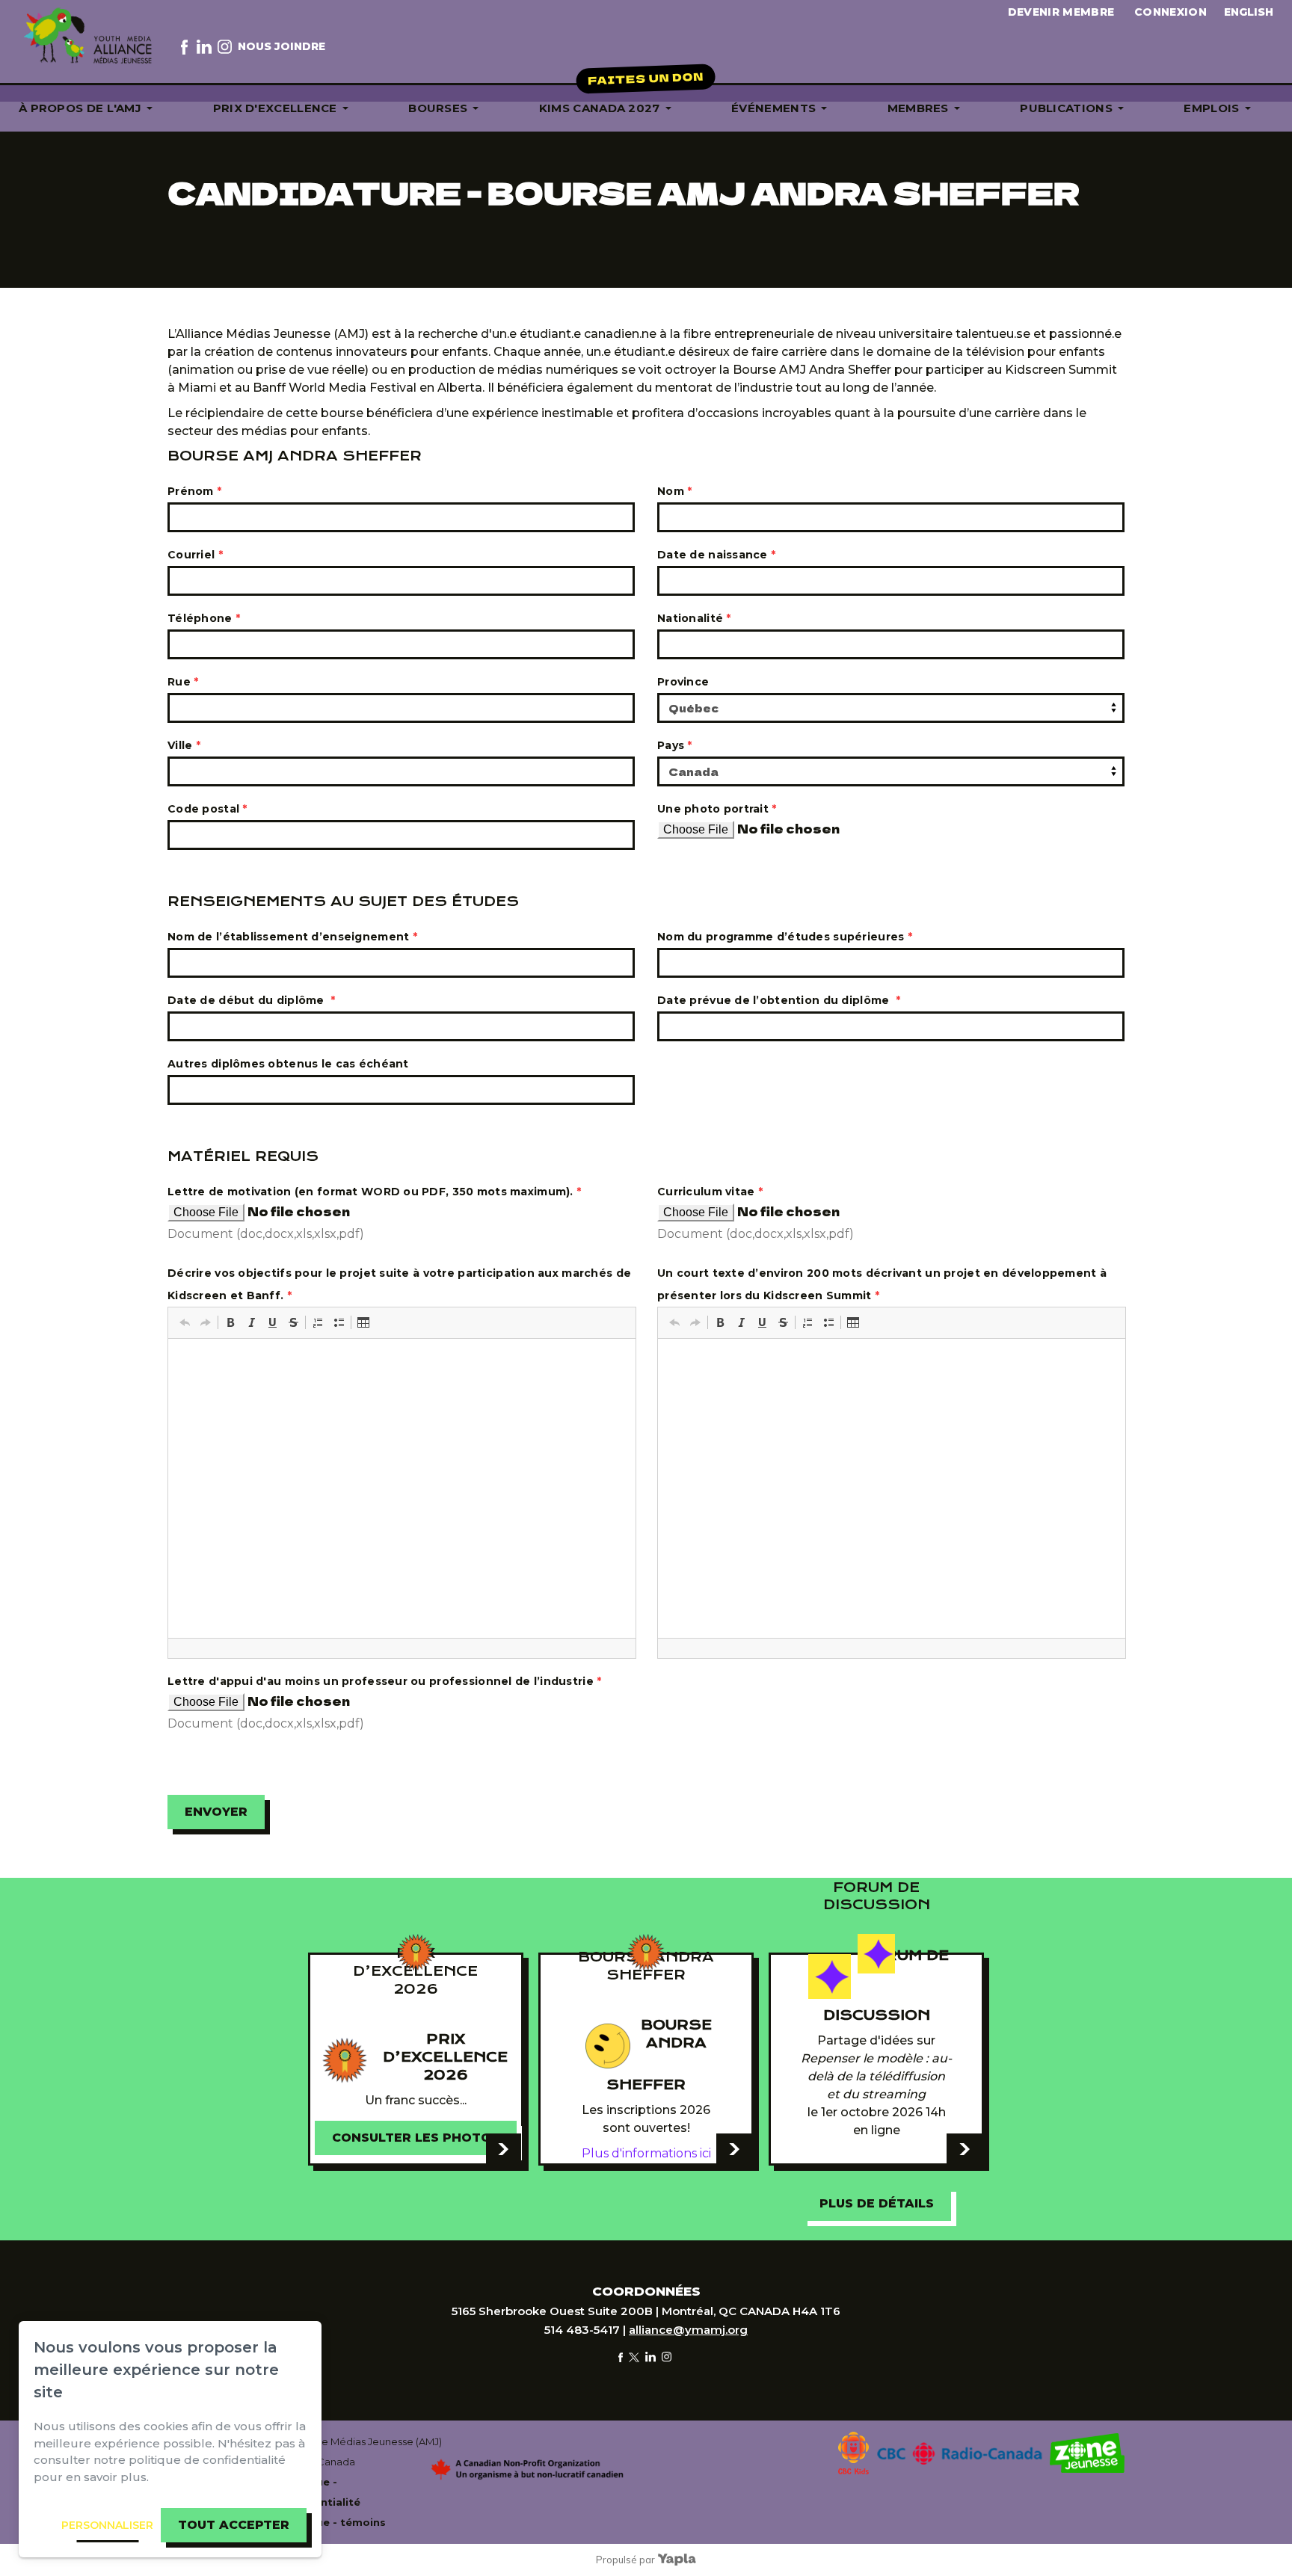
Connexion (1171, 12)
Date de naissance (716, 555)
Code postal (207, 809)
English (1249, 12)
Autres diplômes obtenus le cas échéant (288, 1064)
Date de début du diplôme (252, 1000)
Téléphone (204, 618)
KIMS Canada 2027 (600, 108)
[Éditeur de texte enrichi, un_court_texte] (892, 1488)
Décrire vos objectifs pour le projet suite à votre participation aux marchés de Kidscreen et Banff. (399, 1284)
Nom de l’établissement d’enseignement (292, 937)
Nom (674, 491)
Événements (773, 108)
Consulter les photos (416, 2138)
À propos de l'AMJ (80, 108)
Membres (918, 108)
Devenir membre (1061, 12)
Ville (184, 745)
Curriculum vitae (710, 1192)
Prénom (194, 491)
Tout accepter (234, 2525)
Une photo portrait (717, 809)
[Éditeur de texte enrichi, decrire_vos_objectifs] (402, 1488)
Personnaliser (107, 2525)
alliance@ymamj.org (688, 2330)
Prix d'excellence (275, 108)
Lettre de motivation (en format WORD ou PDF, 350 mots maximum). (374, 1192)
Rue (183, 682)
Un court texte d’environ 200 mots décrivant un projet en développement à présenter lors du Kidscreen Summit (882, 1284)
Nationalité (694, 618)
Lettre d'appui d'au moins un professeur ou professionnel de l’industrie (384, 1681)
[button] (185, 1322)
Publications (1066, 108)
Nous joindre (282, 46)
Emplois (1211, 108)
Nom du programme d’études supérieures (785, 937)
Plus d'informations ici (646, 2153)
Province (683, 682)
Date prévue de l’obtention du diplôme (779, 1000)
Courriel (195, 555)
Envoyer (216, 1812)
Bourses (438, 108)
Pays (675, 745)
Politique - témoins (333, 2522)
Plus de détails (877, 2203)
